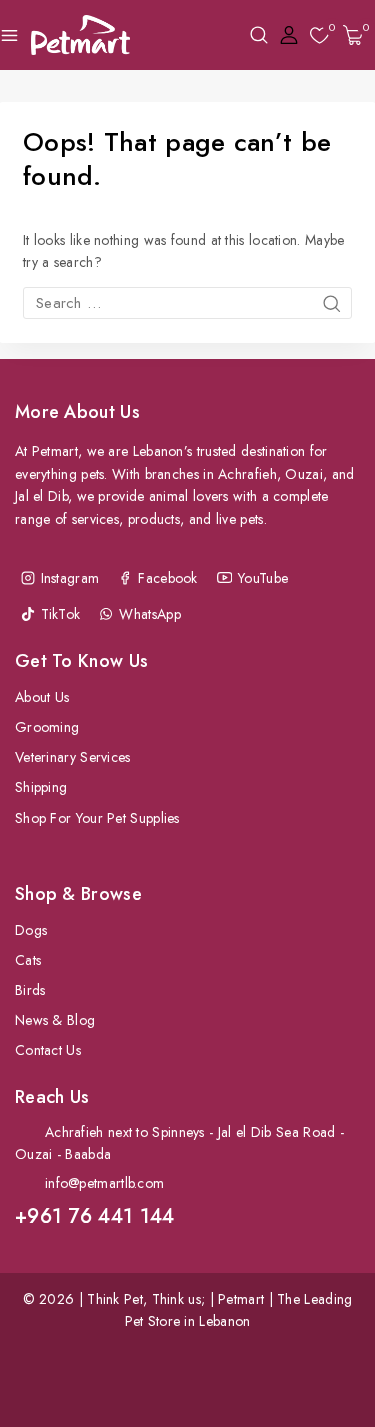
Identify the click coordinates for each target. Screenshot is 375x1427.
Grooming (47, 727)
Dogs (31, 930)
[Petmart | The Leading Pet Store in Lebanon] (80, 35)
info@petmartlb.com (104, 1183)
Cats (28, 960)
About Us (42, 697)
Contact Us (48, 1050)
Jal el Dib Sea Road (277, 1132)
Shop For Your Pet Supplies (97, 818)
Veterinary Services (73, 757)
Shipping (41, 787)
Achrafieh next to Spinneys (125, 1132)
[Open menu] (9, 35)
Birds (30, 990)
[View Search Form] (259, 35)
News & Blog (55, 1020)
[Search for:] (187, 303)
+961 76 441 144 (95, 1216)
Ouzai (34, 1154)
